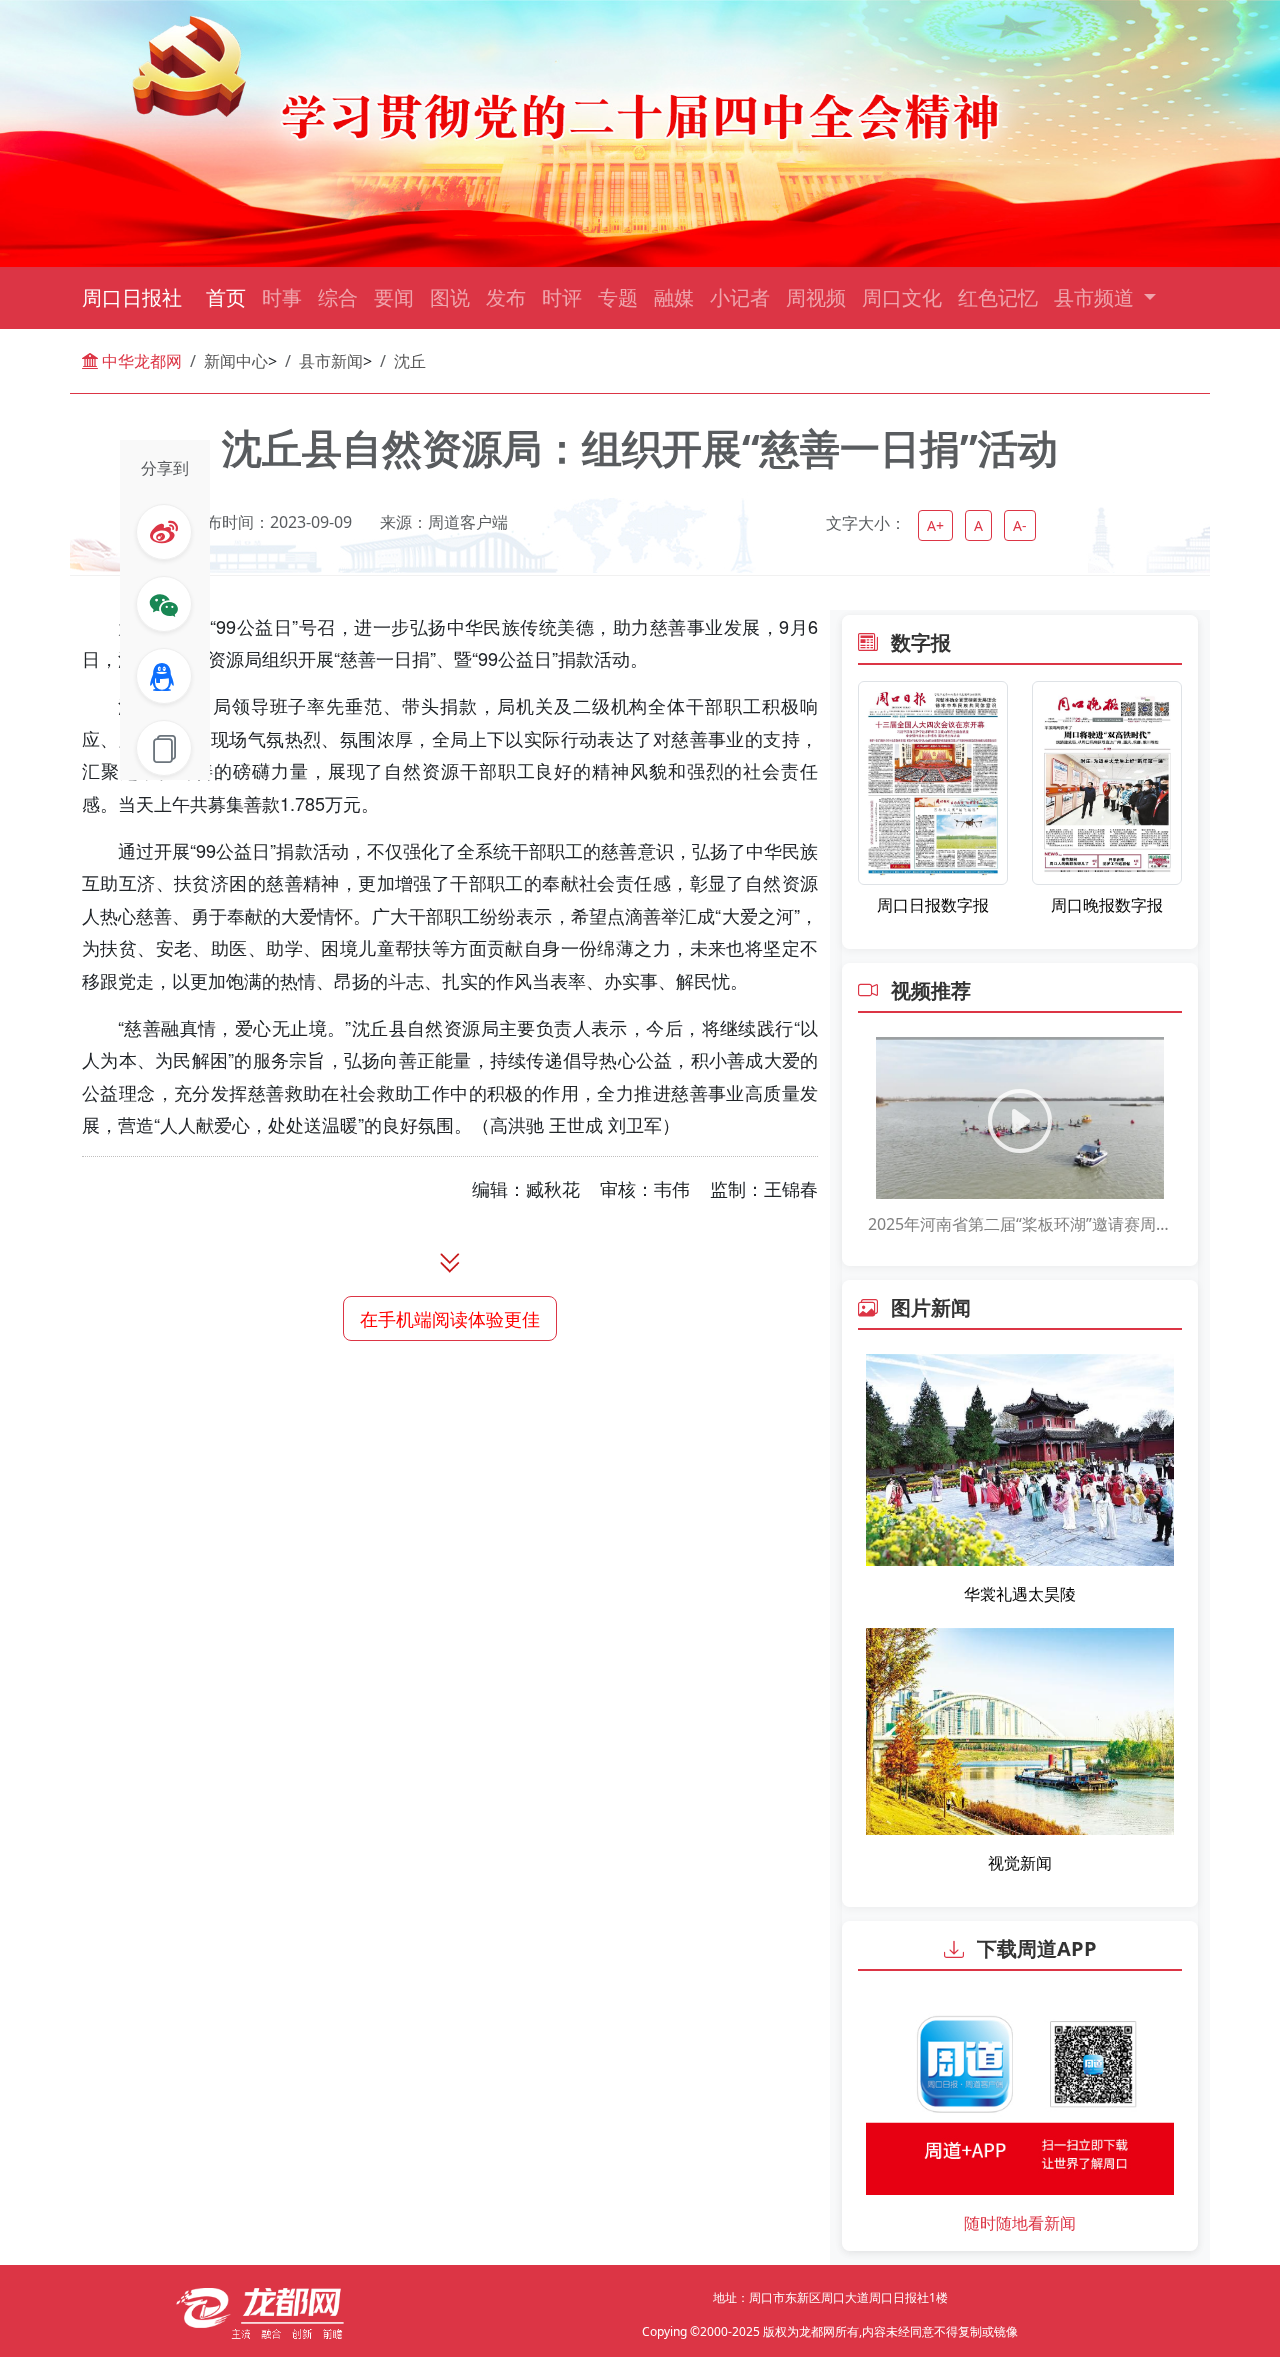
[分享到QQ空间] (164, 676)
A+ (935, 525)
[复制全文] (164, 748)
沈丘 (410, 361)
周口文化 (902, 297)
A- (1020, 525)
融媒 (674, 297)
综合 (338, 297)
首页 (226, 297)
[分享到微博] (164, 532)
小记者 (740, 297)
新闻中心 (236, 361)
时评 (562, 297)
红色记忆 (998, 297)
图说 (450, 297)
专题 (618, 297)
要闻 (394, 297)
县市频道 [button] (1096, 297)
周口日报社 (132, 297)
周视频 (816, 297)
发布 (506, 297)
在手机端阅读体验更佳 (450, 1318)
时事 (282, 297)
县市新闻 (331, 361)
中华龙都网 (140, 361)
